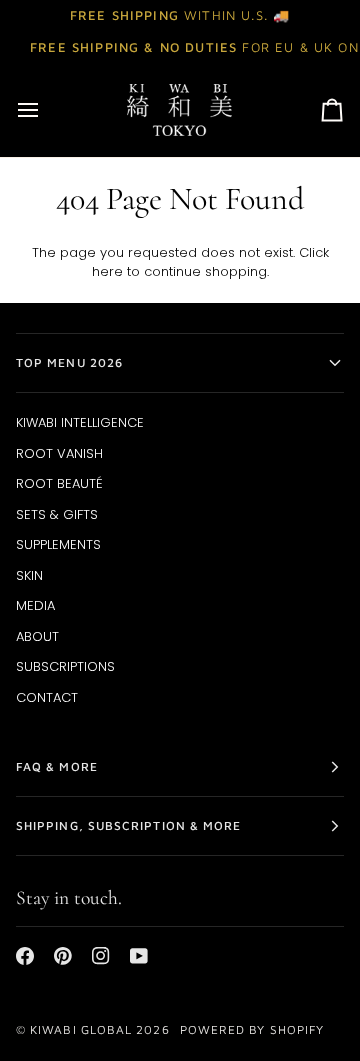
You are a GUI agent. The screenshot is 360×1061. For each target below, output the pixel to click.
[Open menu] (46, 110)
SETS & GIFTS (57, 514)
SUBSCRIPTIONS (65, 666)
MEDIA (35, 605)
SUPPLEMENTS (58, 544)
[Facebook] (25, 956)
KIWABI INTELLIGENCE (80, 422)
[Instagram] (101, 956)
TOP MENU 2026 (69, 362)
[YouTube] (139, 956)
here (107, 271)
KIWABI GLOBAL (81, 1029)
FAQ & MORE (57, 766)
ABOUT (37, 636)
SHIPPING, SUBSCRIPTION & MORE (128, 825)
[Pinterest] (63, 956)
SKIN (29, 575)
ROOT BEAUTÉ (59, 483)
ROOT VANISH (59, 453)
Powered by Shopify (252, 1029)
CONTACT (47, 697)
